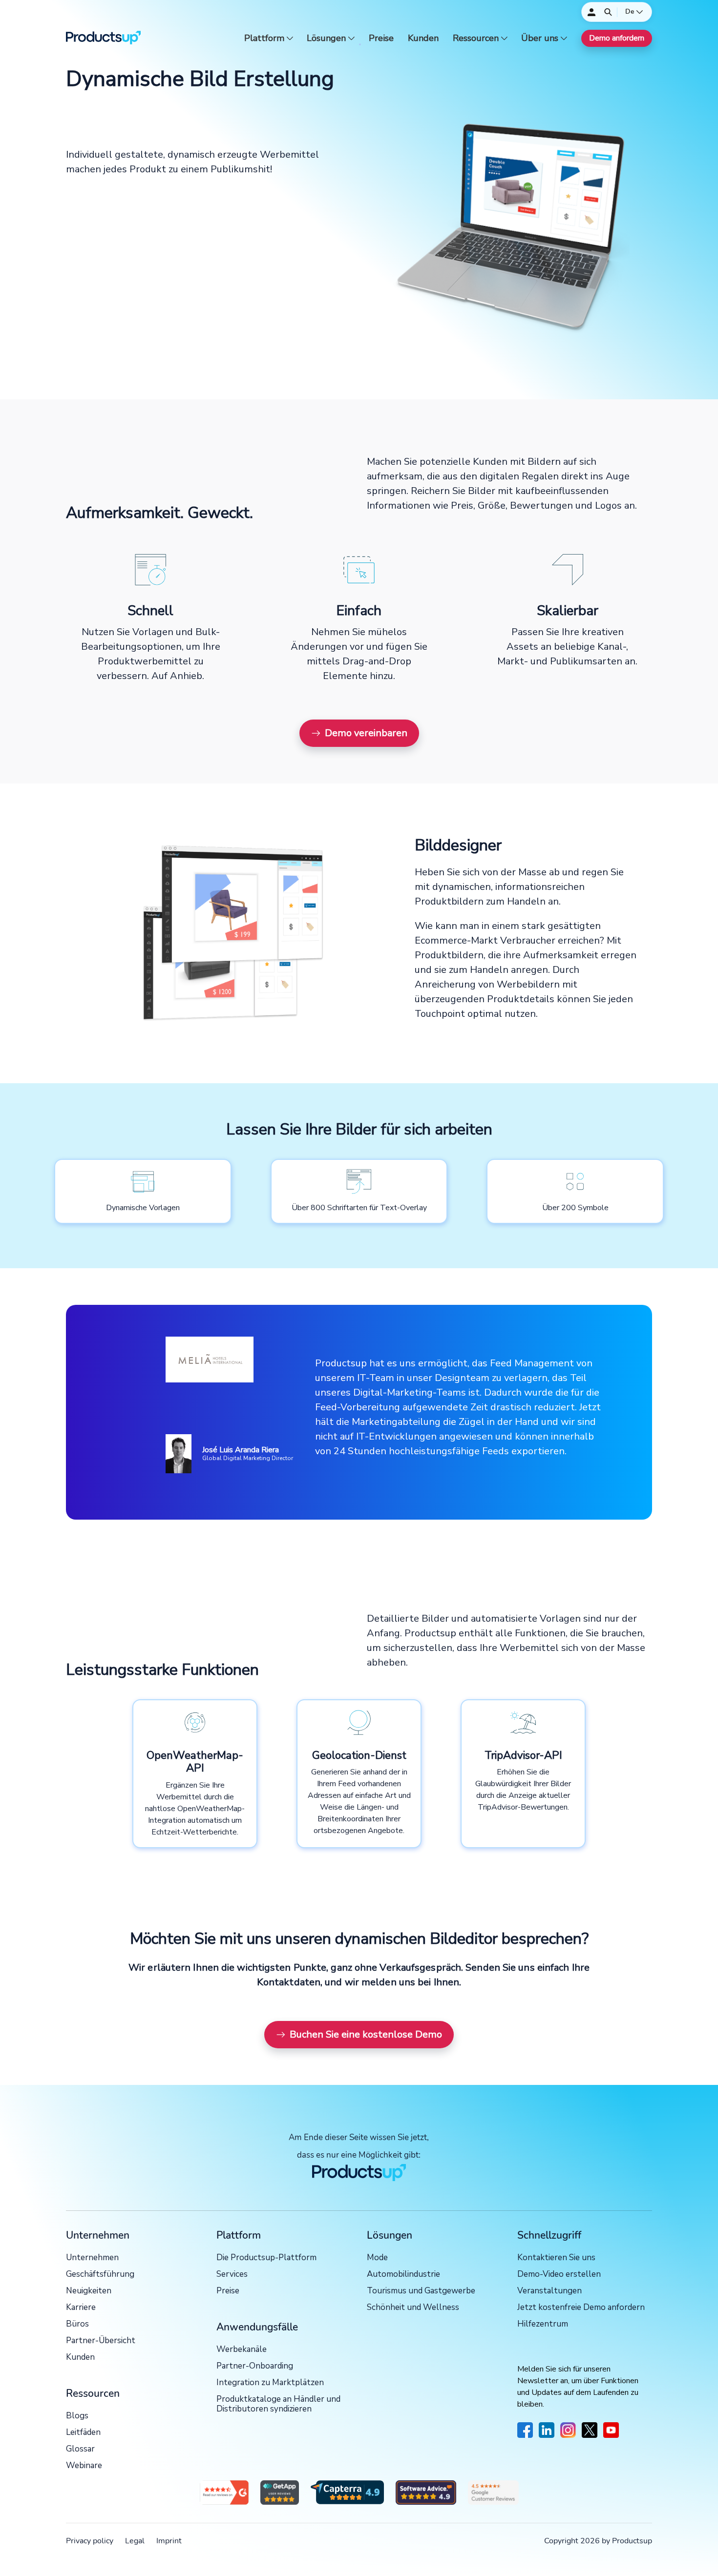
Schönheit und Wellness (413, 2308)
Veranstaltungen (549, 2291)
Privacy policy (90, 2541)
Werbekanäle (242, 2350)
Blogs (77, 2416)
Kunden (423, 38)
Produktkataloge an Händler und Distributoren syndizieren (278, 2404)
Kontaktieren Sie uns (556, 2258)
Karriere (81, 2308)
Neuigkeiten (89, 2291)
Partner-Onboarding (255, 2366)
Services (232, 2275)
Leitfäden (83, 2433)
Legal (135, 2541)
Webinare (84, 2466)
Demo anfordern (617, 38)
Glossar (80, 2449)
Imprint (169, 2541)
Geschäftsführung (100, 2275)
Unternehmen (92, 2258)
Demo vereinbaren (366, 733)
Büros (77, 2324)
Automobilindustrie (403, 2275)
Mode (377, 2258)
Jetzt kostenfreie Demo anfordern (581, 2308)
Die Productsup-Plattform (266, 2258)
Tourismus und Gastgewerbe (421, 2291)
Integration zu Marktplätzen (270, 2383)
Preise (381, 38)
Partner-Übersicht (101, 2341)
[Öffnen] (608, 12)
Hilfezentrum (543, 2324)
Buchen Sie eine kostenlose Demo (366, 2034)
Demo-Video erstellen (559, 2275)
